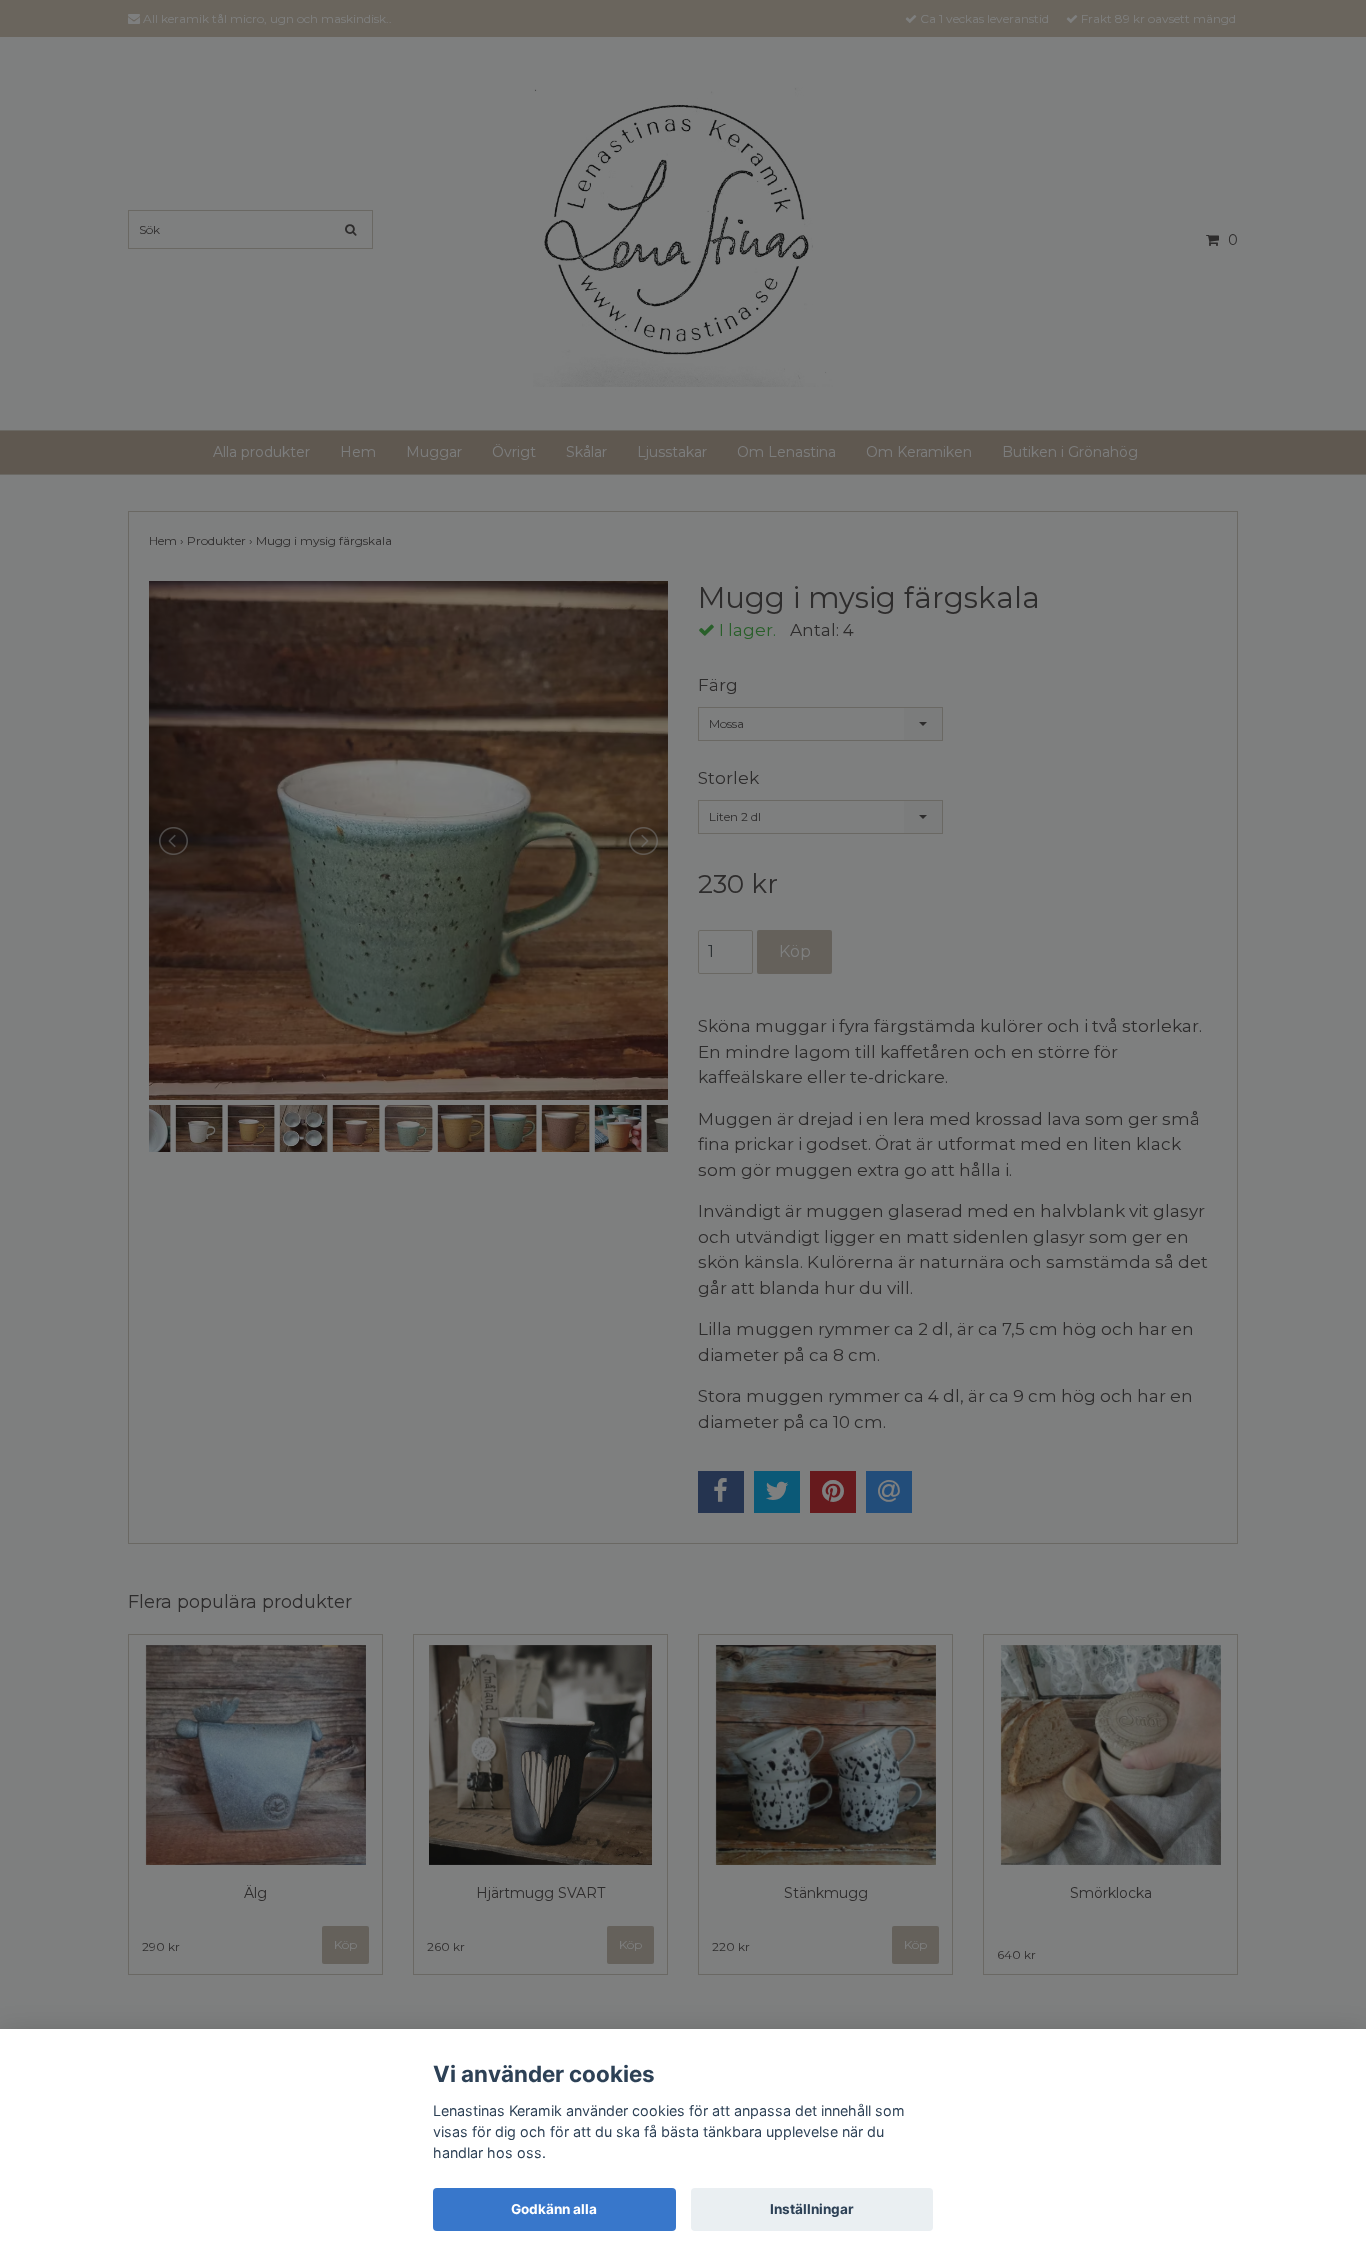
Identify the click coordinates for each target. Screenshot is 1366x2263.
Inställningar (812, 2209)
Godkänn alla (554, 2209)
